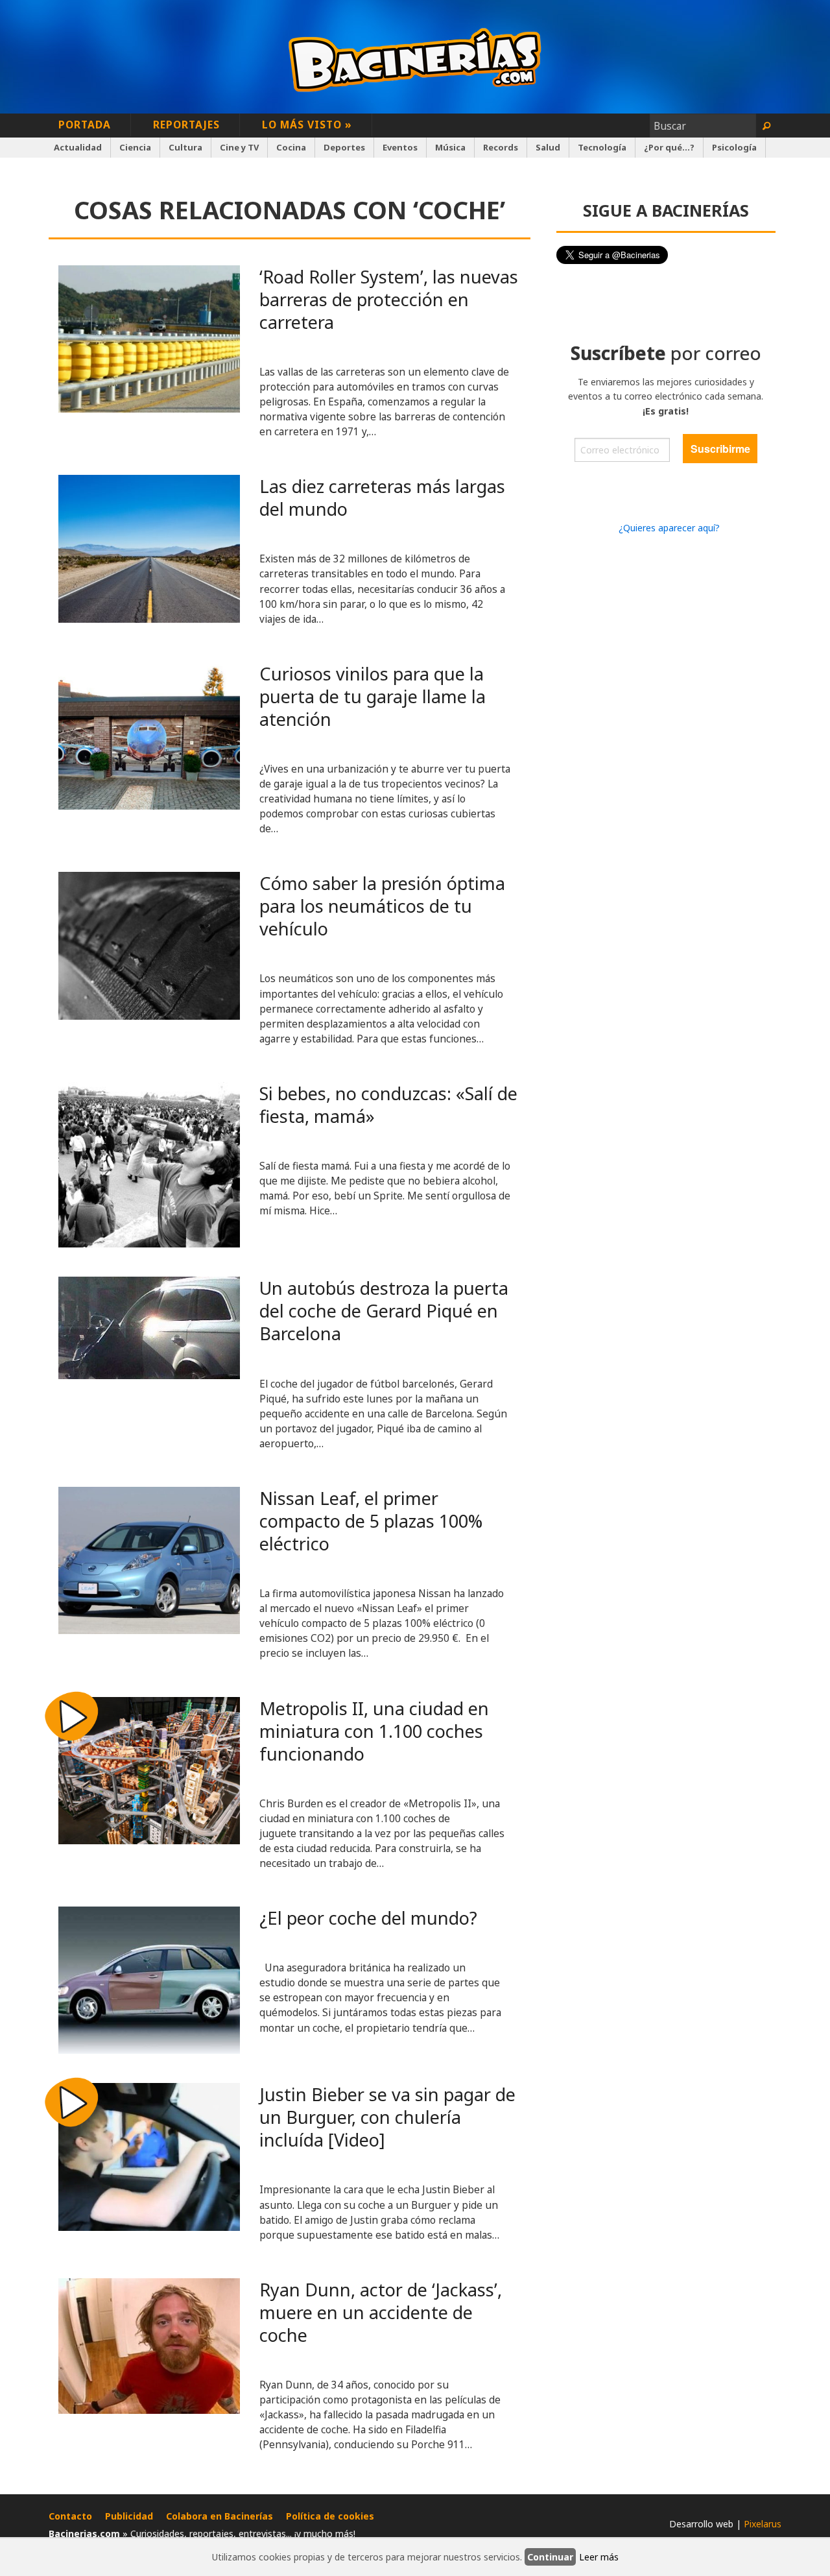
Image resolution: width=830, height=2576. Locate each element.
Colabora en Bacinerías (219, 2516)
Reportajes (186, 125)
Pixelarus (763, 2524)
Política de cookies (330, 2516)
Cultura (185, 147)
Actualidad (78, 147)
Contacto (70, 2516)
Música (450, 147)
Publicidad (129, 2516)
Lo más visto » (307, 125)
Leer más (599, 2557)
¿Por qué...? (669, 147)
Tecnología (602, 147)
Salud (548, 147)
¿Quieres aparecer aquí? (669, 528)
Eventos (400, 147)
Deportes (344, 147)
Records (501, 147)
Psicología (734, 147)
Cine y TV (239, 147)
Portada (85, 125)
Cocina (291, 147)
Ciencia (135, 147)
